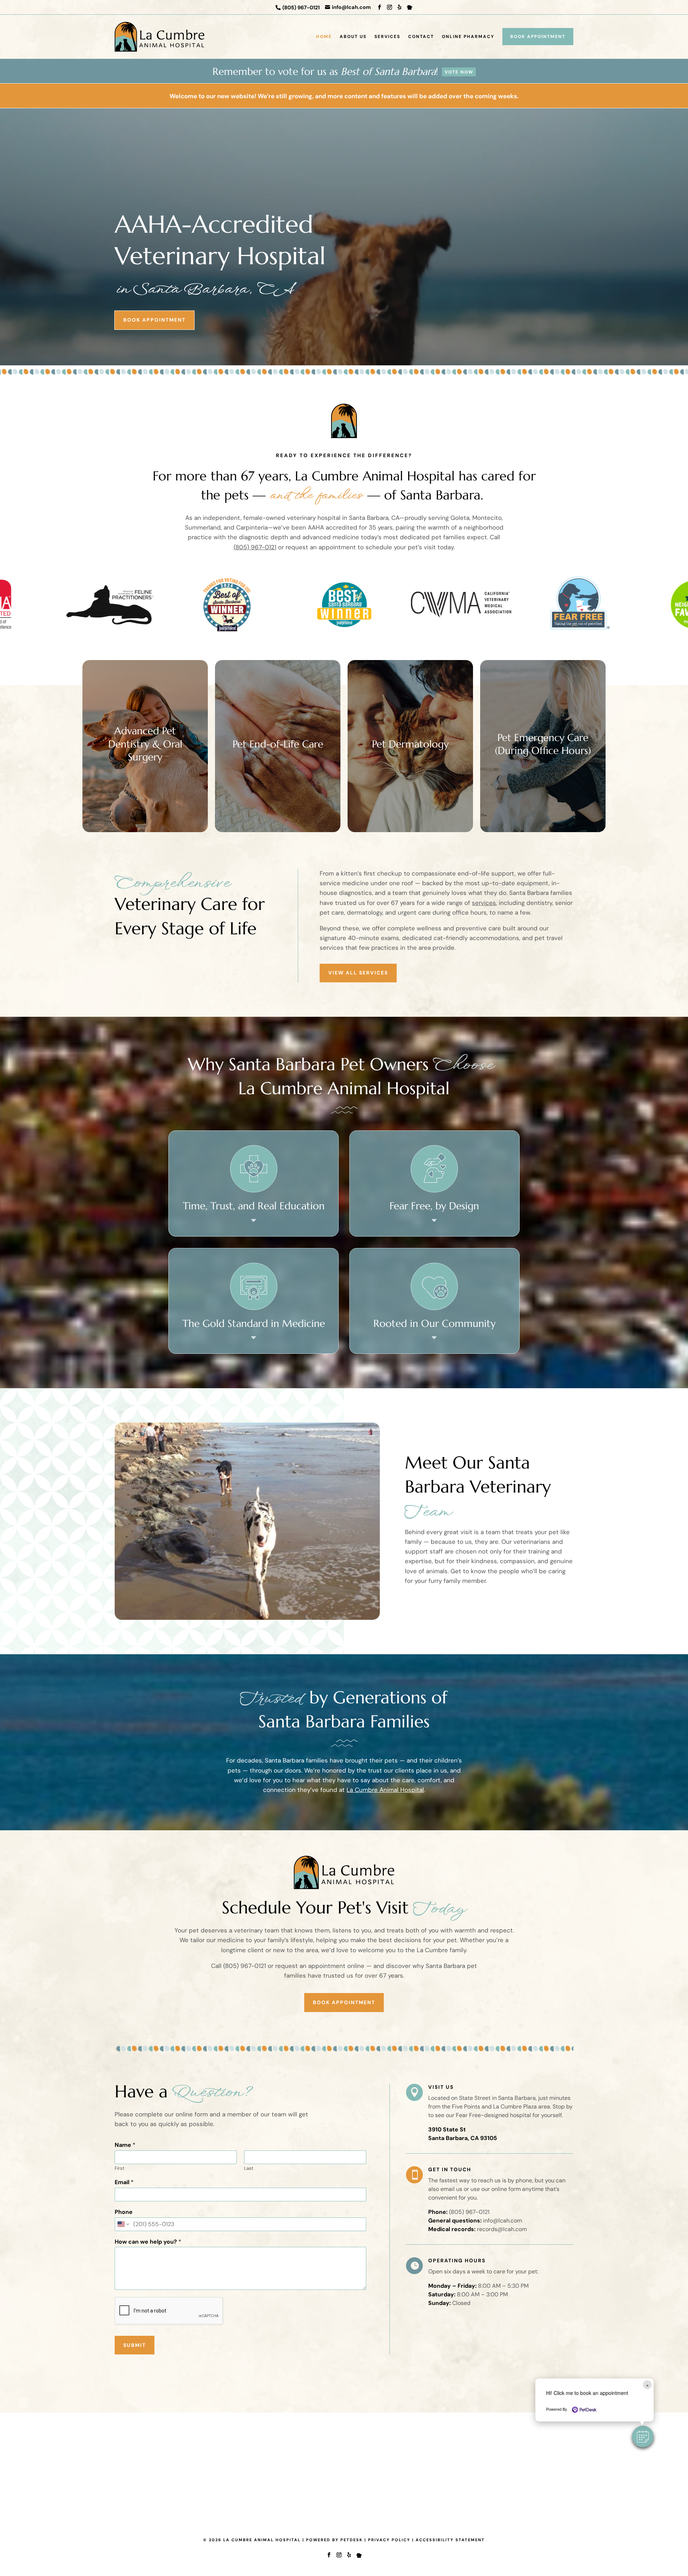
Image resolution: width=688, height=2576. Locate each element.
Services (387, 37)
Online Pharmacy (468, 37)
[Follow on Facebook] (379, 7)
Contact (421, 37)
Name (125, 2145)
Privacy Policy (389, 2540)
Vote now (459, 72)
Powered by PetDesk (334, 2540)
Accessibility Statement (450, 2540)
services (484, 903)
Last (249, 2168)
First (120, 2168)
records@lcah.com (502, 2229)
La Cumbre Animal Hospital (385, 1790)
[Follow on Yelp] (400, 7)
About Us (353, 37)
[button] (643, 2437)
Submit (135, 2345)
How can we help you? (148, 2242)
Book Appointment (538, 37)
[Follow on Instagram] (390, 7)
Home (324, 37)
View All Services (358, 973)
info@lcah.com (503, 2221)
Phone (124, 2212)
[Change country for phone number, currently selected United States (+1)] (123, 2224)
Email (124, 2182)
